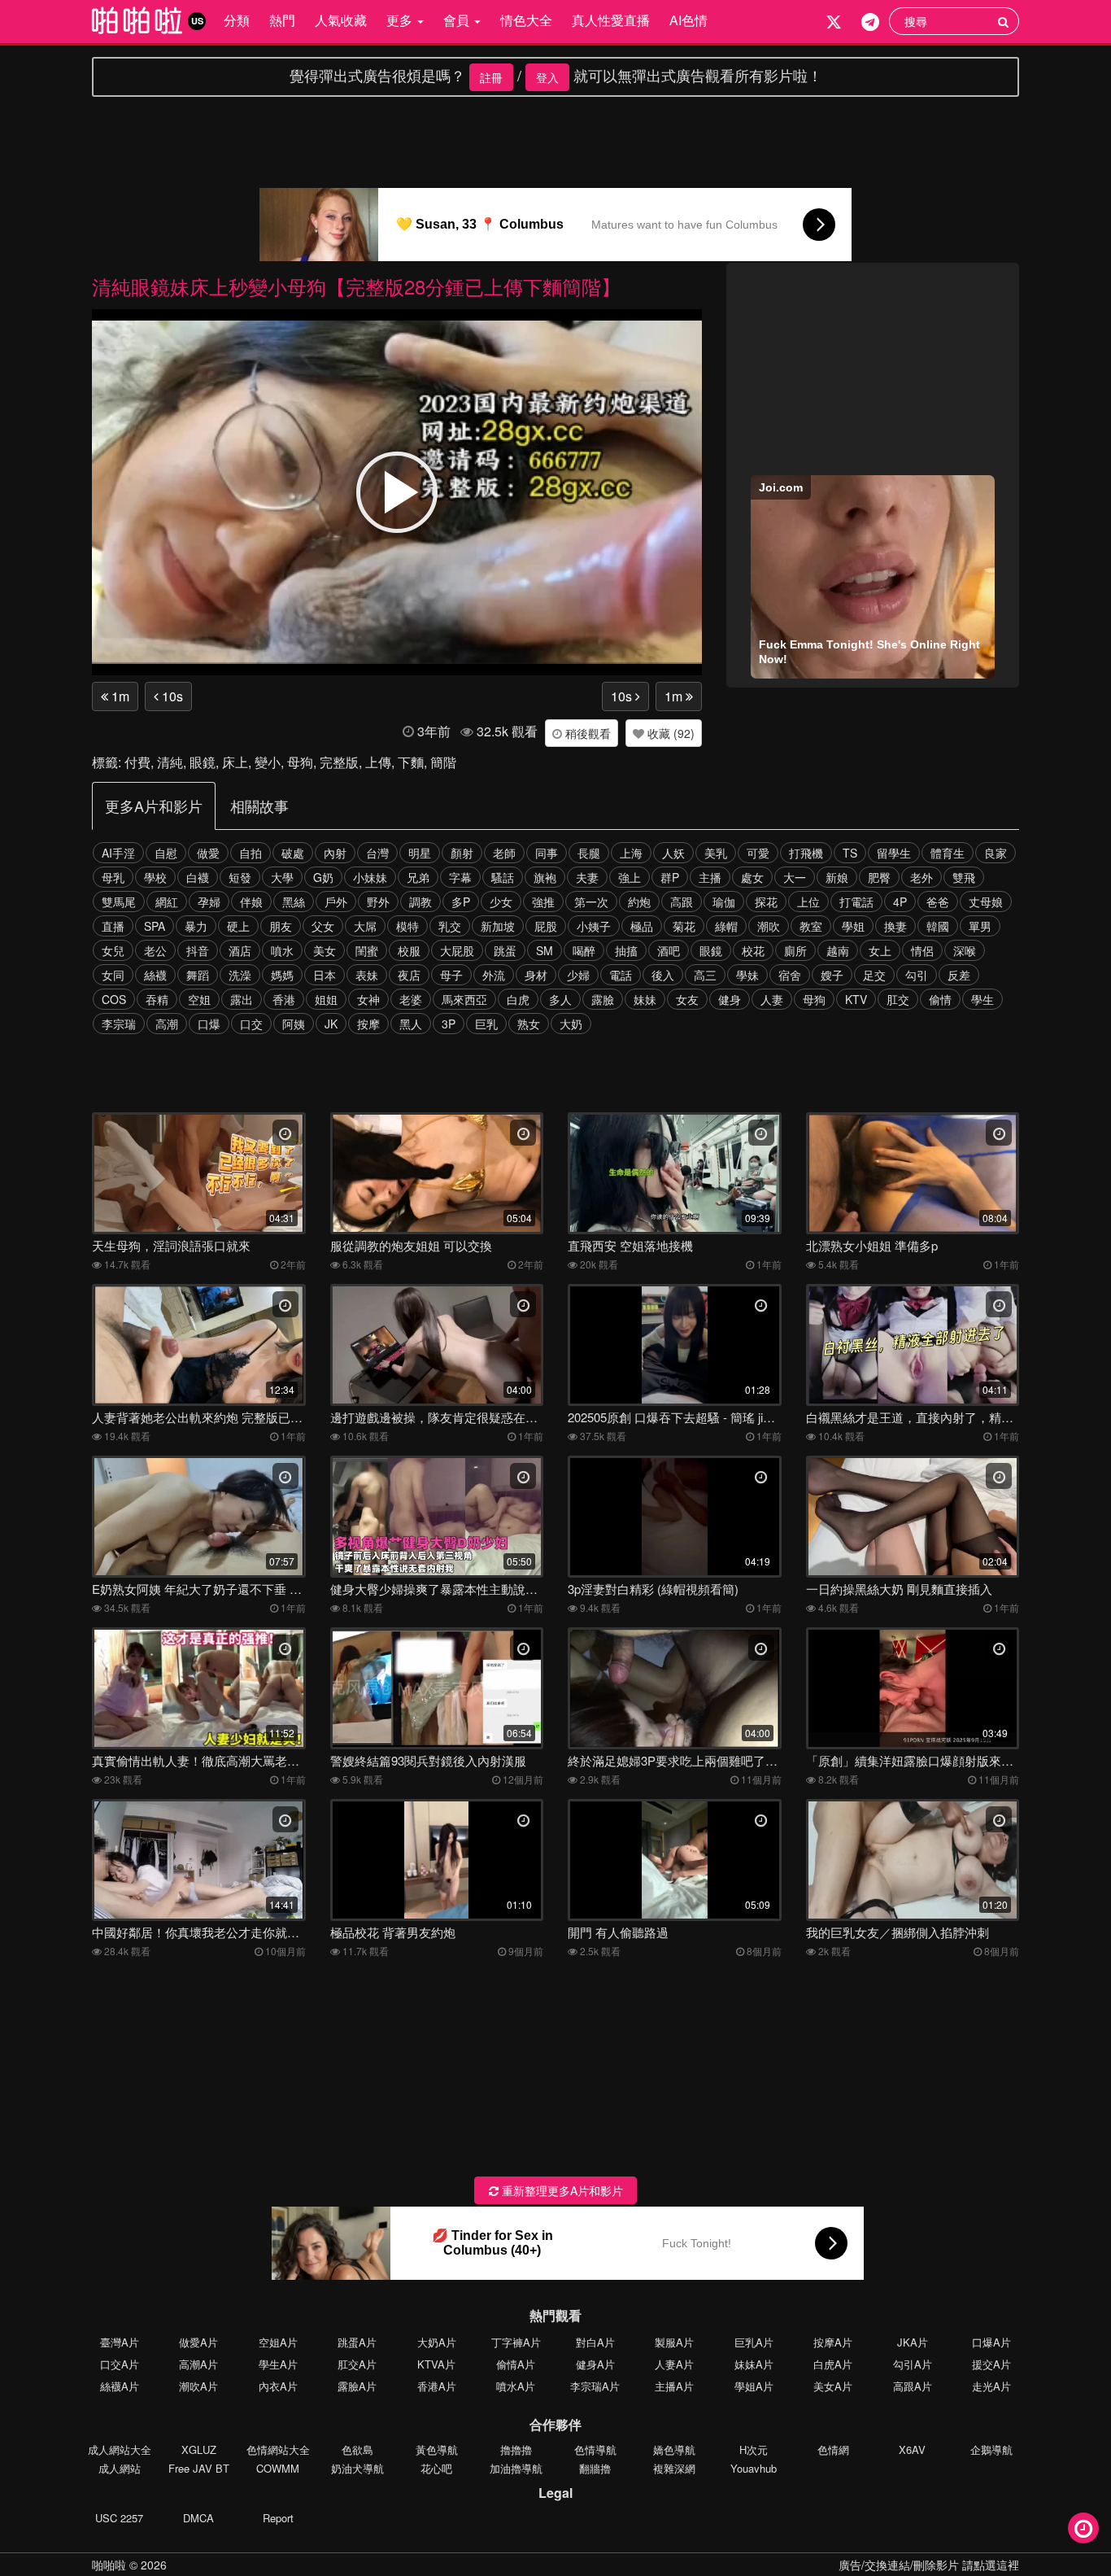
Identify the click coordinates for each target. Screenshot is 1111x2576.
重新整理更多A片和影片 (561, 2190)
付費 (137, 762)
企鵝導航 (991, 2449)
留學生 (894, 853)
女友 (687, 999)
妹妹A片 (754, 2364)
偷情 (940, 999)
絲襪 (155, 975)
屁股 (546, 926)
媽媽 (282, 975)
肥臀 (879, 877)
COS (114, 999)
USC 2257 (119, 2518)
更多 (401, 20)
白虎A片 (833, 2364)
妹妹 (645, 999)
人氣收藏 (341, 20)
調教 (420, 902)
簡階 (443, 762)
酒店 (240, 950)
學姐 (853, 926)
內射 (335, 853)
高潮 (167, 1024)
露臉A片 (357, 2386)
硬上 (238, 926)
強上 (630, 877)
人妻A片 (674, 2364)
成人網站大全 (120, 2449)
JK (331, 1024)
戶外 (336, 902)
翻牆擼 (595, 2468)
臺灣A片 (120, 2342)
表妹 (367, 975)
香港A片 (437, 2386)
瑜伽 (724, 902)
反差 (959, 975)
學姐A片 (754, 2386)
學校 (155, 877)
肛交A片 (357, 2364)
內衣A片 (278, 2386)
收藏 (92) (669, 733)
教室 (811, 926)
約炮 (639, 902)
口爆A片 (991, 2342)
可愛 (758, 853)
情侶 (922, 950)
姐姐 (326, 999)
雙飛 (964, 877)
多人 (560, 999)
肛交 (898, 999)
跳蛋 (505, 950)
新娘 (837, 877)
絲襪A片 (120, 2386)
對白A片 (595, 2342)
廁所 (795, 950)
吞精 (157, 999)
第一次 (591, 902)
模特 (407, 926)
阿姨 (294, 1024)
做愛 (208, 853)
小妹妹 (370, 877)
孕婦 (209, 902)
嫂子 (832, 975)
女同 (113, 975)
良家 (996, 853)
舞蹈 (198, 975)
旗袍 (545, 877)
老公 (155, 950)
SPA (155, 926)
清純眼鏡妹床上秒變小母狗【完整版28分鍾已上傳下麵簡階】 (356, 286)
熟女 (529, 1024)
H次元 (754, 2449)
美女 (325, 950)
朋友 (281, 926)
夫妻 (587, 877)
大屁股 (457, 950)
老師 (504, 853)
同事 (547, 853)
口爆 (209, 1024)
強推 (543, 902)
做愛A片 (198, 2342)
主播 (710, 877)
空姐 (199, 999)
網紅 (167, 902)
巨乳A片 (754, 2342)
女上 (880, 950)
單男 (980, 926)
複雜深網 (674, 2468)
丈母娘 (986, 902)
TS (850, 853)
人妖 (673, 853)
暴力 (196, 926)
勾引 (917, 975)
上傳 (378, 762)
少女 (501, 902)
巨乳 (486, 1024)
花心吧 (436, 2468)
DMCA (198, 2518)
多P (461, 902)
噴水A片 (516, 2386)
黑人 (411, 1024)
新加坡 (498, 926)
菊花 (684, 926)
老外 (921, 877)
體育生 (948, 853)
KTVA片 (436, 2364)
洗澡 (240, 975)
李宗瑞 (119, 1024)
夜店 (409, 975)
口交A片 (120, 2364)
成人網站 (120, 2468)
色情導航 (595, 2449)
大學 (282, 877)
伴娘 (251, 902)
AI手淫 (118, 853)
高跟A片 (913, 2386)
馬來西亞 (464, 999)
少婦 (578, 975)
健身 (730, 999)
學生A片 (278, 2364)
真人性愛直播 (611, 20)
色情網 (833, 2449)
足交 (874, 975)
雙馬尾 (119, 902)
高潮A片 (198, 2364)
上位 (808, 902)
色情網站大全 (278, 2449)
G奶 (323, 877)
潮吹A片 (198, 2386)
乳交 (450, 926)
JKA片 (913, 2342)
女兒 (113, 950)
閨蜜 (367, 950)
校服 (409, 950)
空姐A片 (278, 2342)
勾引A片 (913, 2364)
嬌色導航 (674, 2449)
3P (449, 1024)
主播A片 (674, 2386)
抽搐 (626, 950)
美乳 (716, 853)
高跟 (682, 902)
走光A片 (991, 2386)
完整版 (339, 762)
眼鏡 (203, 762)
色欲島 (357, 2449)
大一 (795, 877)
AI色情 (688, 20)
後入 (663, 975)
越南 (838, 950)
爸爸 (938, 902)
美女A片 (833, 2386)
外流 (494, 975)
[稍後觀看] (1083, 2528)
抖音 (198, 950)
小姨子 (594, 926)
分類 (237, 20)
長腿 (589, 853)
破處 (293, 853)
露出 (242, 999)
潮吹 (769, 926)
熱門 (282, 20)
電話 (621, 975)
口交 (251, 1024)
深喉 (965, 950)
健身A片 (595, 2364)
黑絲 (294, 902)
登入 (547, 77)
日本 (325, 975)
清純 (170, 762)
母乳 (113, 877)
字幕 (460, 877)
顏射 (462, 853)
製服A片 (674, 2342)
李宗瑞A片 (595, 2386)
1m (119, 696)
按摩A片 (833, 2342)
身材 (536, 975)
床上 (235, 762)
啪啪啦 (109, 2565)
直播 (113, 926)
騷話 (503, 877)
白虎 (518, 999)
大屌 (365, 926)
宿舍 (790, 975)
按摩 (368, 1024)
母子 (451, 975)
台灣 (377, 853)
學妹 (747, 975)
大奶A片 (437, 2342)
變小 (268, 762)
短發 (240, 877)
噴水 (282, 950)
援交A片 (991, 2364)
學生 (982, 999)
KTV (856, 999)
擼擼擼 (516, 2449)
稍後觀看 (586, 733)
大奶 (571, 1024)
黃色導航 (437, 2449)
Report (278, 2518)
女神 (368, 999)
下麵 (411, 762)
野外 (378, 902)
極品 (642, 926)
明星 (420, 853)
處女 (752, 877)
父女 (323, 926)
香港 (284, 999)
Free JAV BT (199, 2468)
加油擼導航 (516, 2468)
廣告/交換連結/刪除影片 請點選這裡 (929, 2565)
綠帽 (726, 926)
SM (545, 950)
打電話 (856, 902)
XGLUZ (199, 2449)
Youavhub (754, 2468)
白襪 (198, 877)
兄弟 (418, 877)
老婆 (411, 999)
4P (900, 902)
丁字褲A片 (516, 2342)
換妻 (895, 926)
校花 (753, 950)
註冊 (491, 77)
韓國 (938, 926)
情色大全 (526, 20)
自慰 (166, 853)
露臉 (603, 999)
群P (670, 877)
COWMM (278, 2468)
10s (171, 696)
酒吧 (669, 950)
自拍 (251, 853)
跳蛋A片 (357, 2342)
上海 (631, 853)
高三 (705, 975)
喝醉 (584, 950)
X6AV (912, 2449)
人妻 (772, 999)
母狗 (300, 762)
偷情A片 (516, 2364)
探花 (766, 902)
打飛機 (806, 853)
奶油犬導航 (357, 2468)
